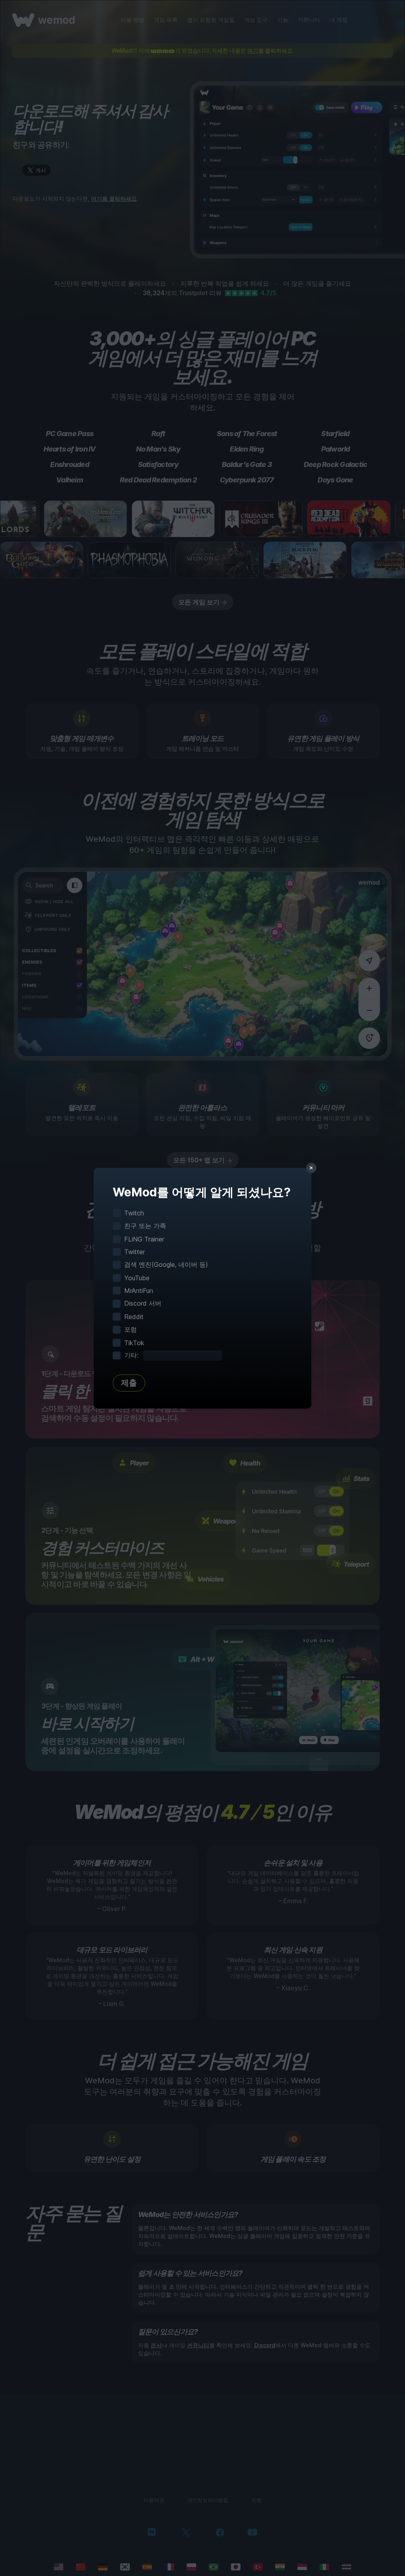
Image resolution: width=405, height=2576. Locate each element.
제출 (129, 1383)
